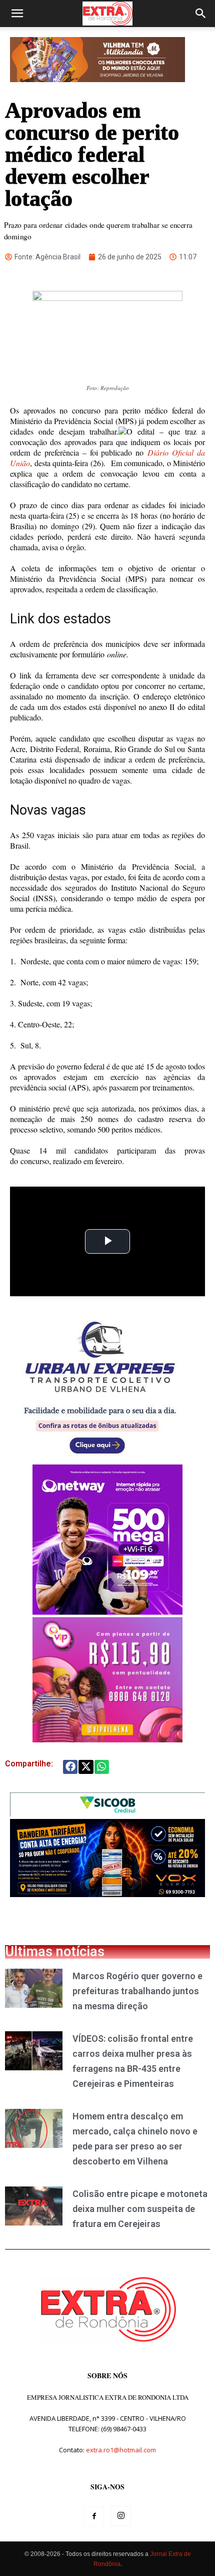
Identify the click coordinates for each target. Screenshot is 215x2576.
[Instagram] (121, 2516)
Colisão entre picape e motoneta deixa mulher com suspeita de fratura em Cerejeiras (140, 2209)
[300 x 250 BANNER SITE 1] (107, 1740)
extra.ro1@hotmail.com (121, 2450)
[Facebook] (94, 2516)
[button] (17, 14)
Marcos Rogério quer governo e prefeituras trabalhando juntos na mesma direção (137, 1991)
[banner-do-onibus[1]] (100, 1459)
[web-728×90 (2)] (107, 1814)
